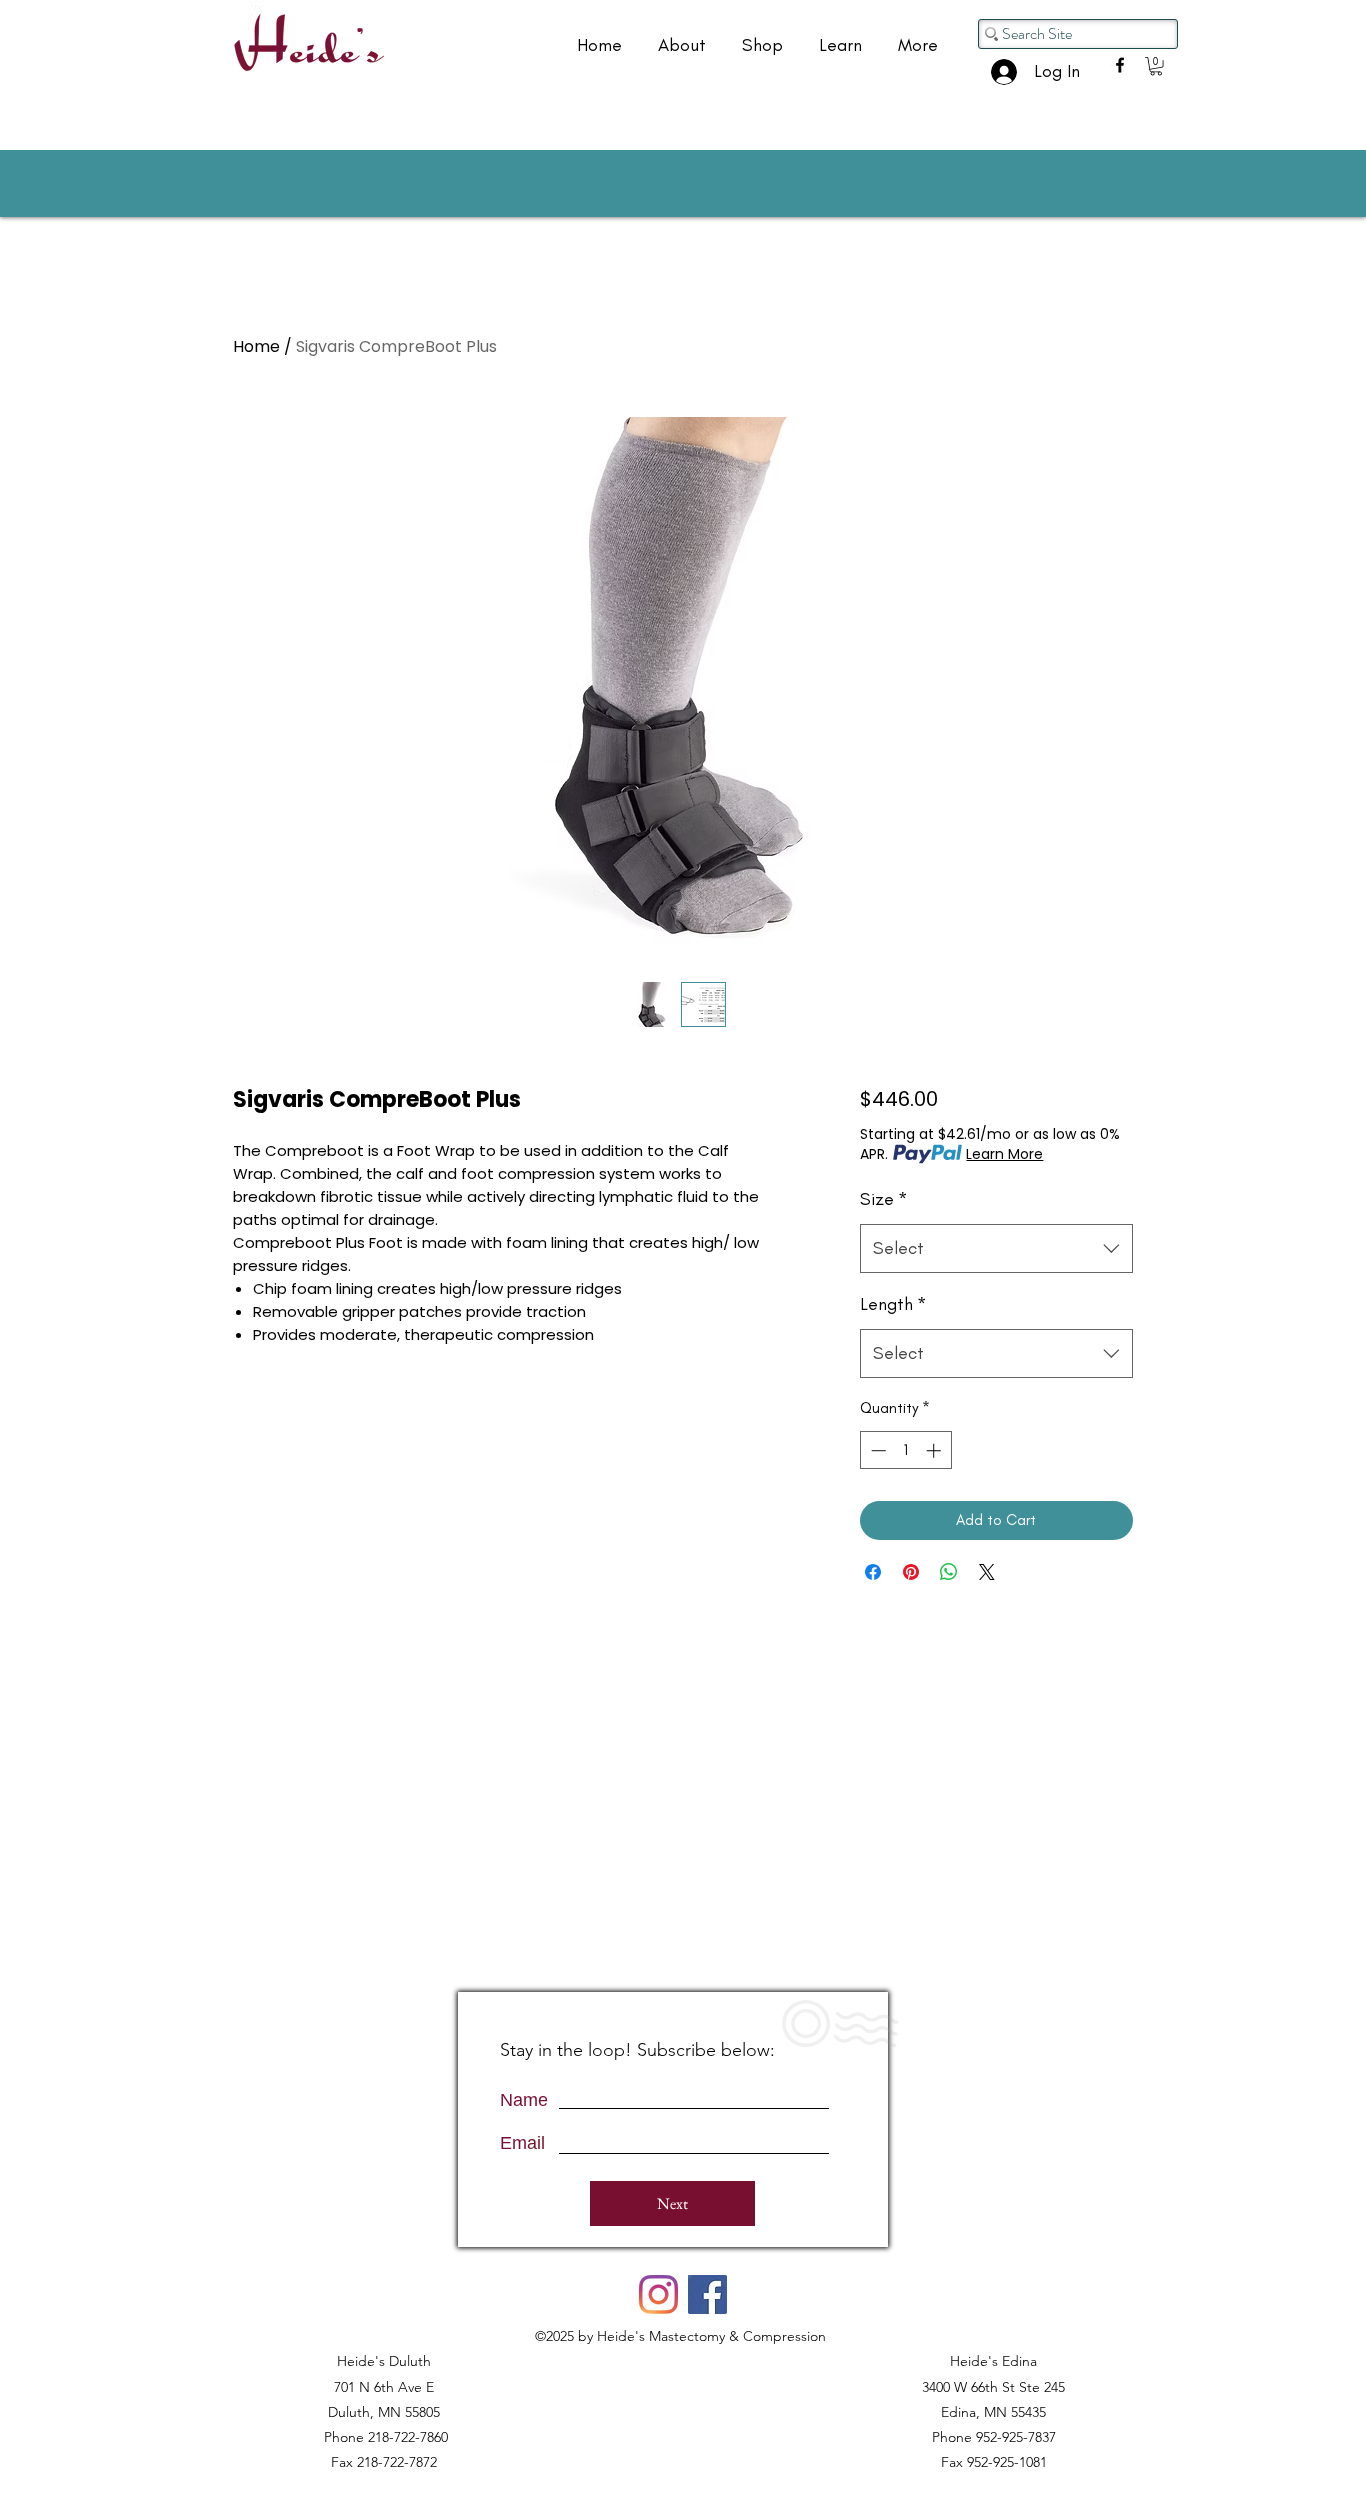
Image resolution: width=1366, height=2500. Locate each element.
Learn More (1004, 1154)
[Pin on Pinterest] (911, 1572)
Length (893, 1304)
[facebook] (1120, 65)
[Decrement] (876, 1450)
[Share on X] (987, 1572)
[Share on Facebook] (873, 1572)
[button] (1156, 66)
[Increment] (935, 1450)
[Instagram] (658, 2294)
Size (884, 1199)
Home (256, 346)
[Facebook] (707, 2294)
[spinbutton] (905, 1450)
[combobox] (996, 1249)
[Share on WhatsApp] (949, 1572)
